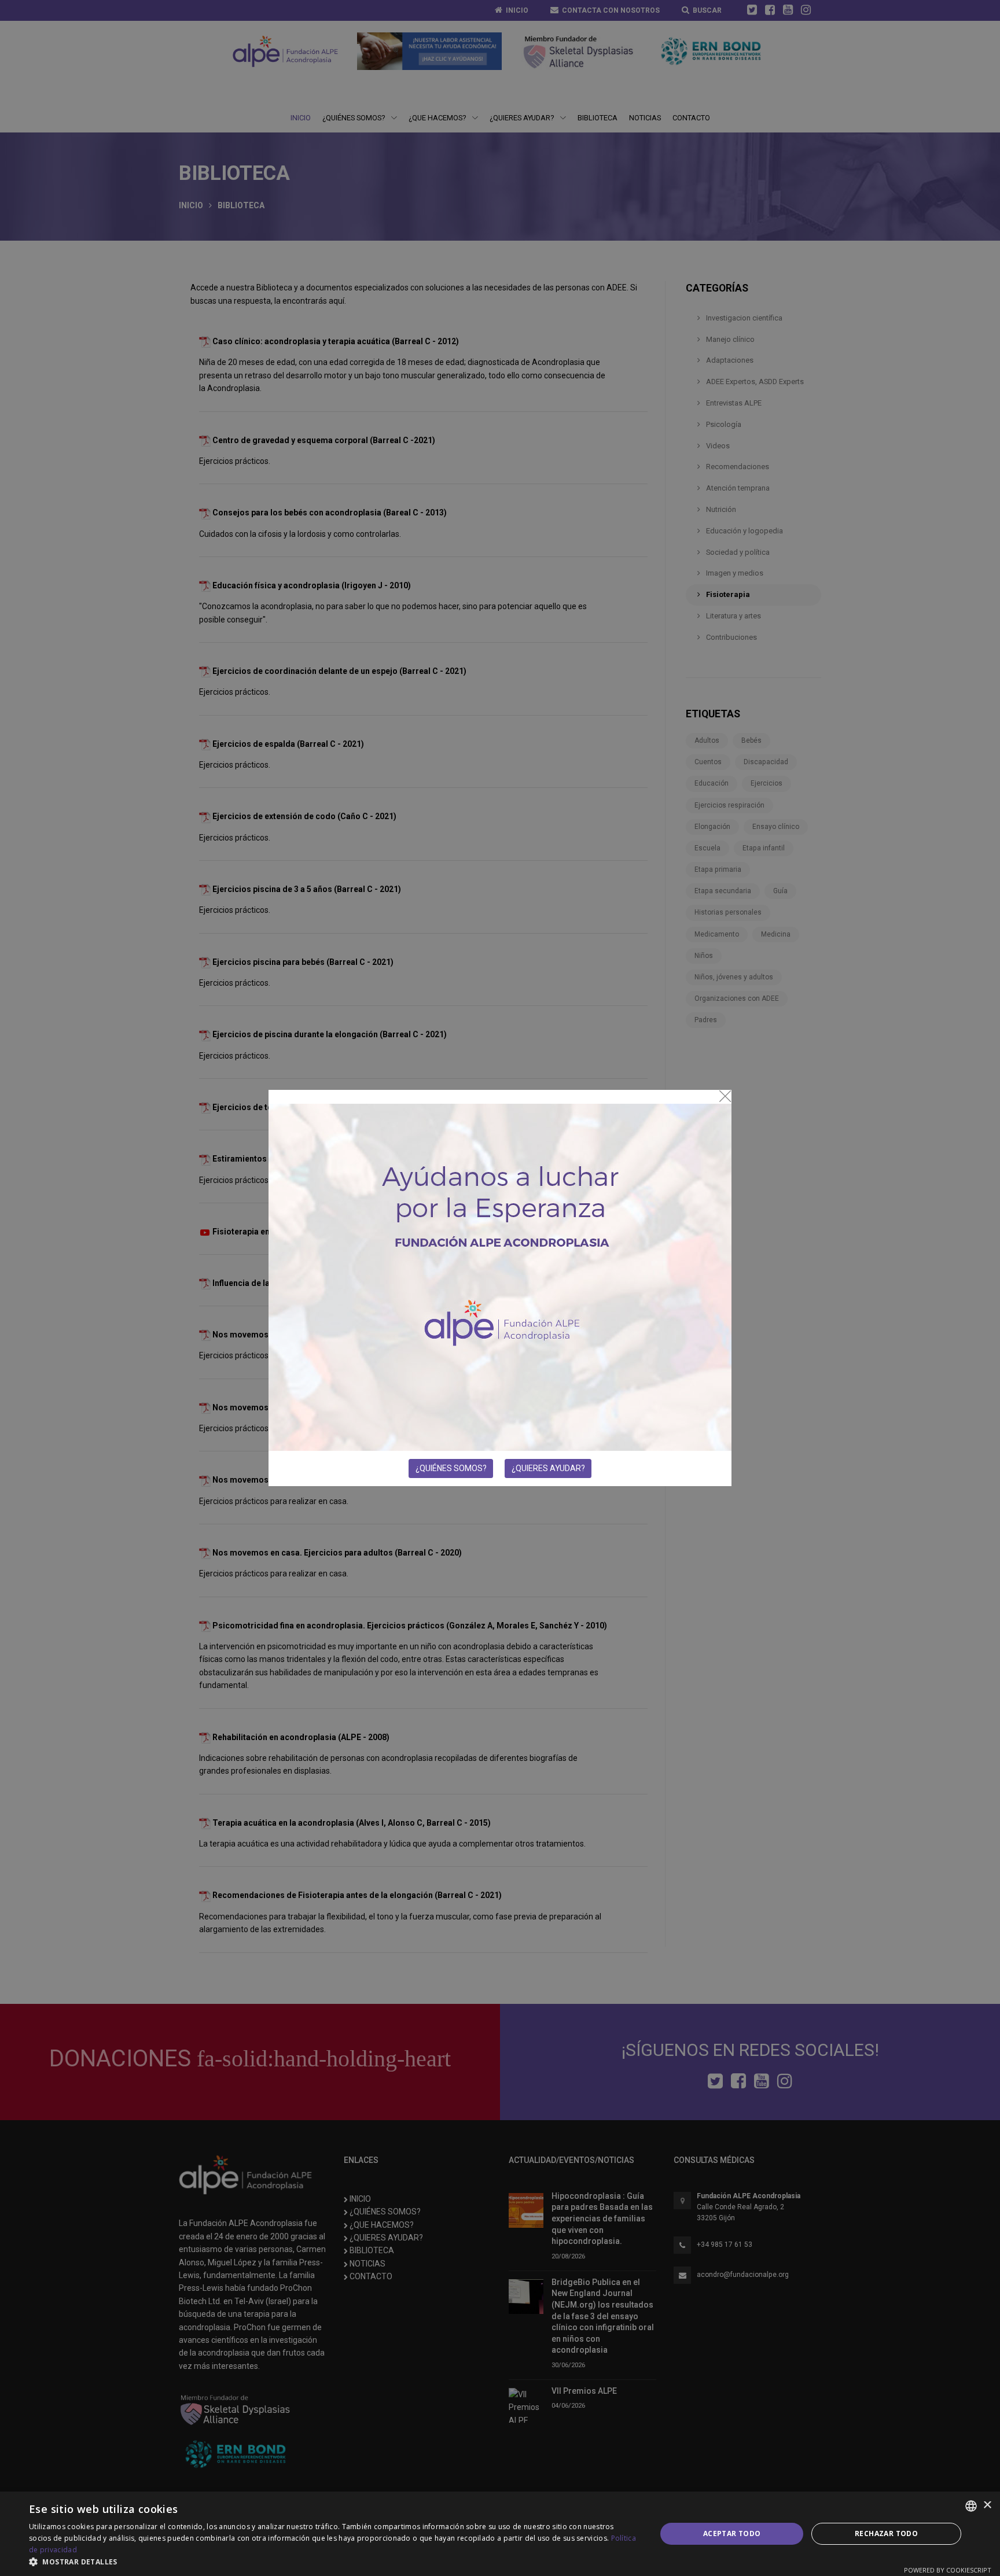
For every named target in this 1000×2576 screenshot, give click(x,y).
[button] (333, 2562)
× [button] (987, 2506)
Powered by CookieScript (948, 2570)
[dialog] (500, 2534)
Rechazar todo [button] (886, 2533)
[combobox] (971, 2506)
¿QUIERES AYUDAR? (548, 1468)
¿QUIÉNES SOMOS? (451, 1468)
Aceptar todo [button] (732, 2533)
